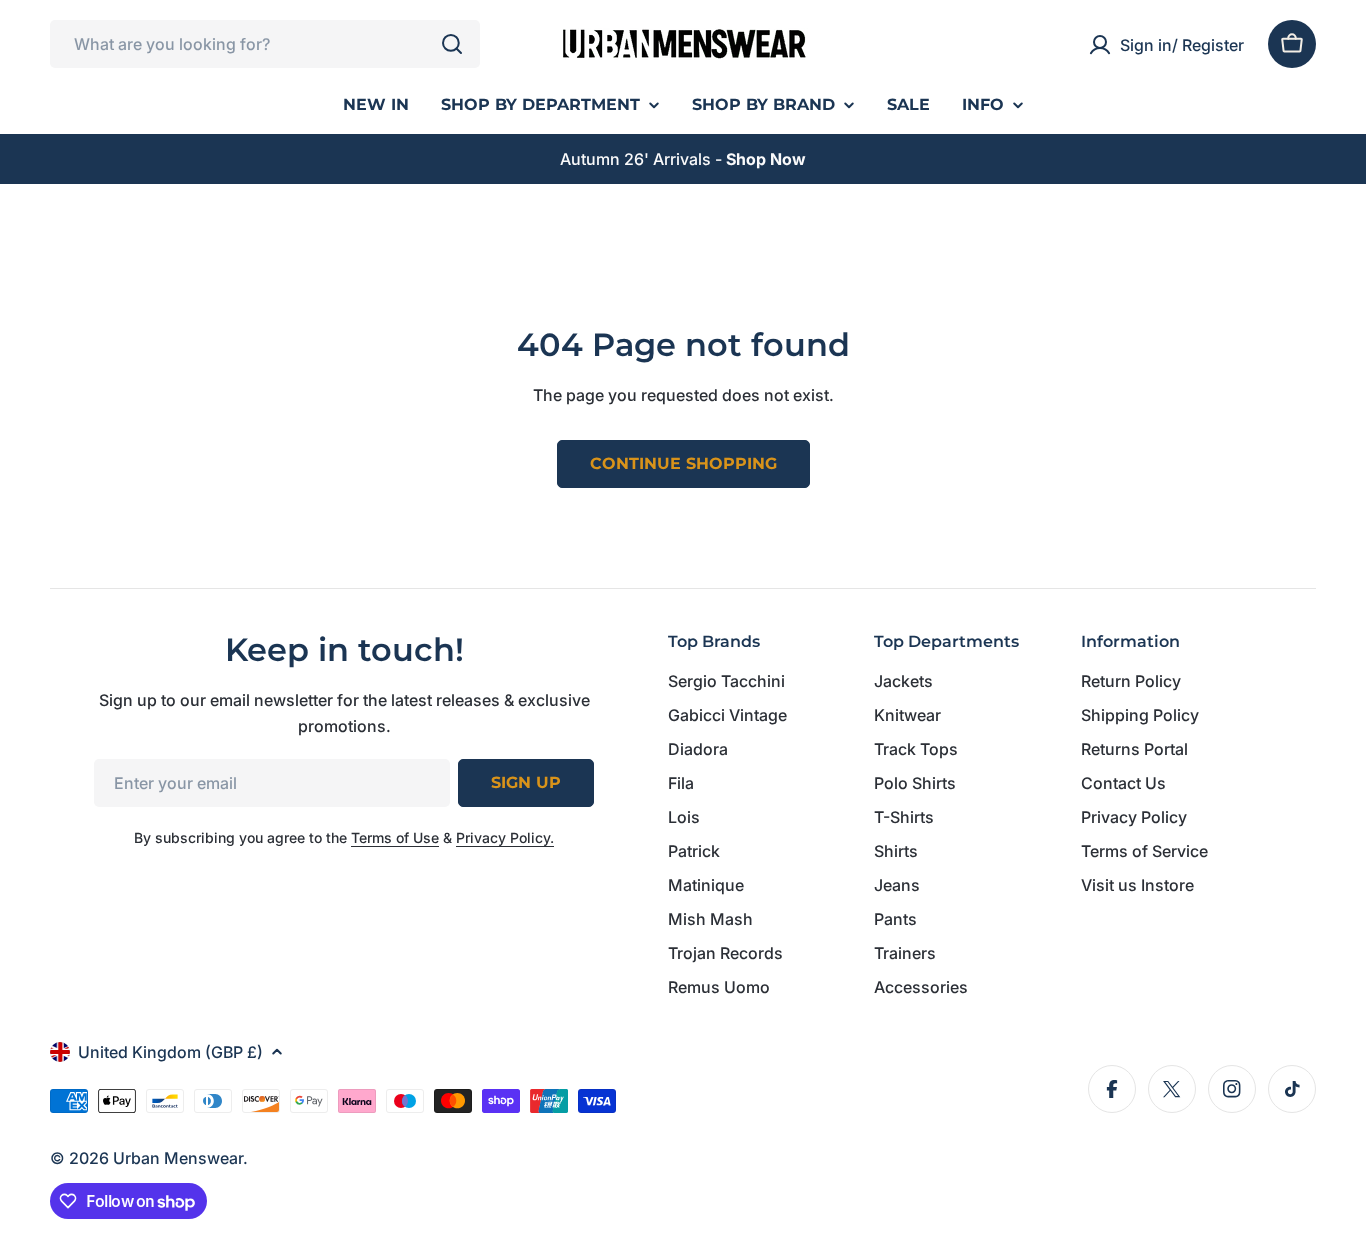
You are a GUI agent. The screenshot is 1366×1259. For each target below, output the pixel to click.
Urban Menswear (178, 1158)
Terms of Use (395, 837)
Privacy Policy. (505, 837)
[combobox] (265, 44)
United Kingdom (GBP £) (170, 1052)
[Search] (452, 44)
